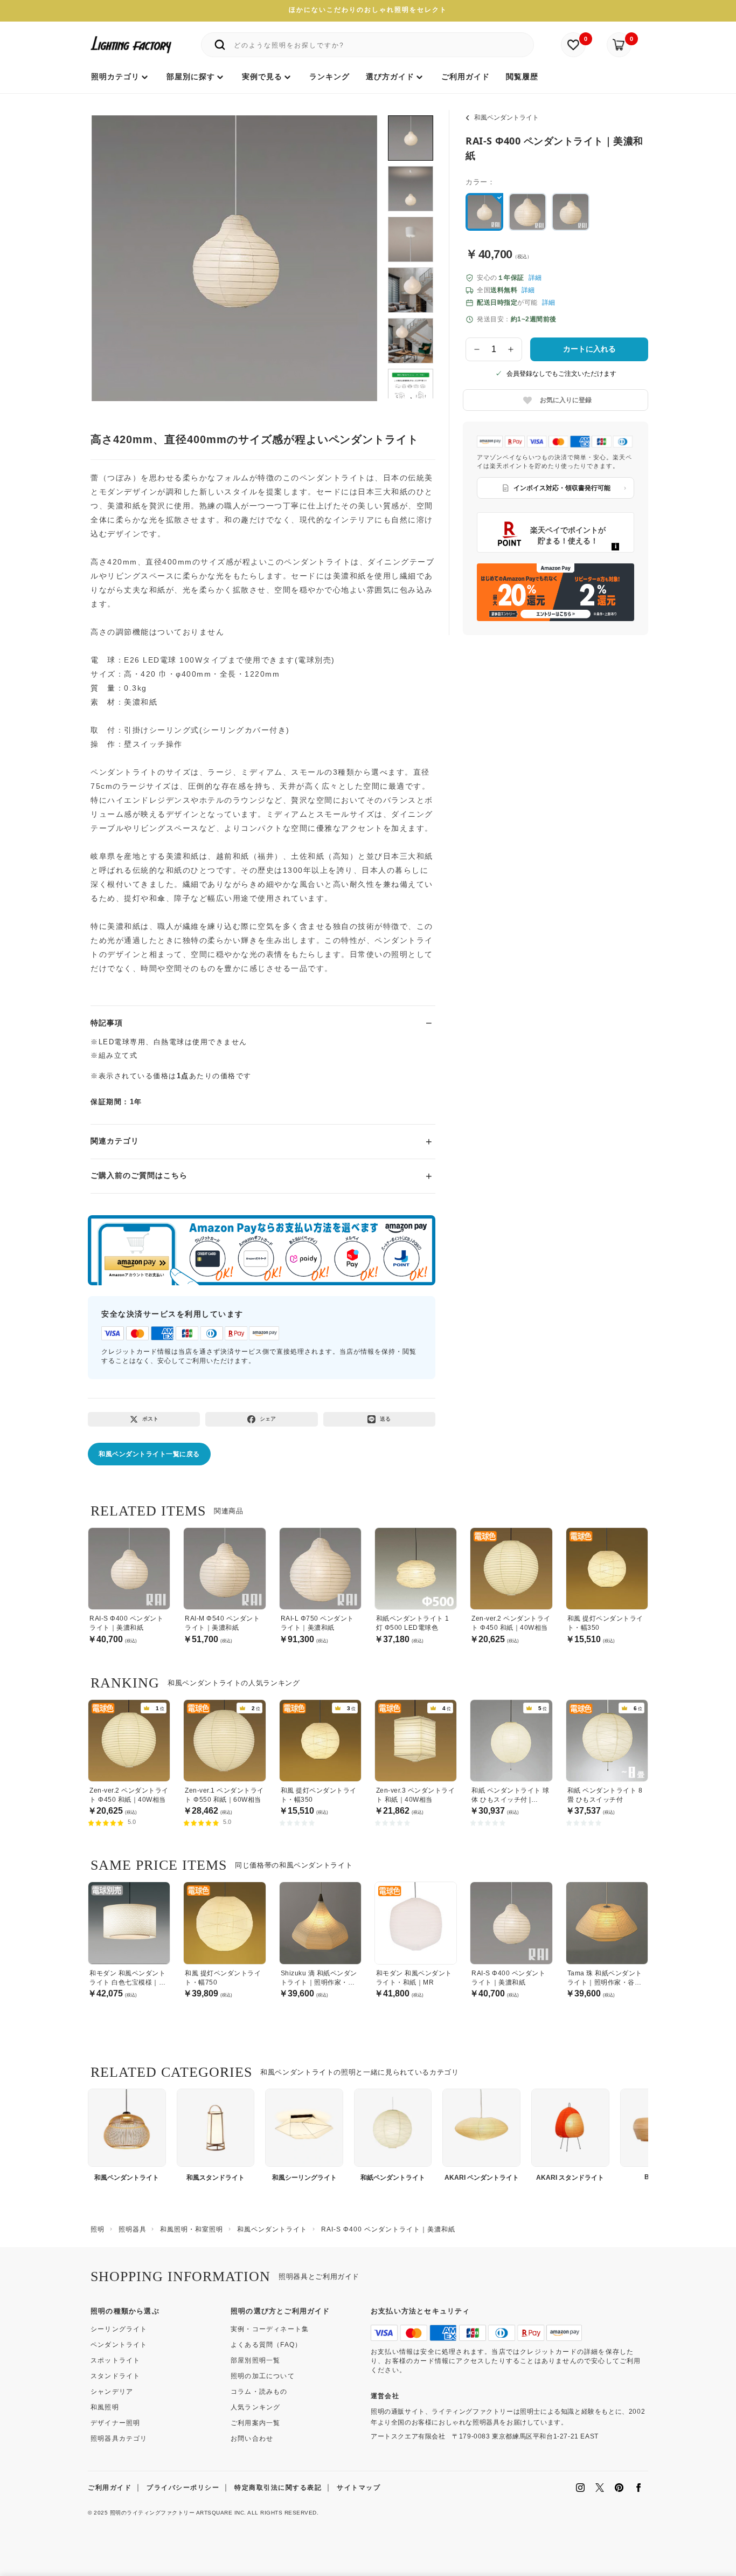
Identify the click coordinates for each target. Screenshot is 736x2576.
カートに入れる (589, 349)
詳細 (535, 278)
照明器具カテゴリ (119, 2439)
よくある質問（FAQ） (266, 2345)
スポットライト (115, 2360)
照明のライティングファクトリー (152, 2513)
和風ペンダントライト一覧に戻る (149, 1454)
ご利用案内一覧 (255, 2423)
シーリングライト (119, 2329)
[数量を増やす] (511, 349)
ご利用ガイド (110, 2488)
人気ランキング (255, 2407)
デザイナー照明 (115, 2423)
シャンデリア (112, 2392)
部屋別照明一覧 (255, 2360)
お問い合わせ (252, 2439)
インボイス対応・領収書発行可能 (562, 488)
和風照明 (105, 2407)
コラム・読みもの (259, 2392)
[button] (113, 246)
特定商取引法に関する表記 (278, 2488)
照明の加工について (263, 2376)
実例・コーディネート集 (270, 2329)
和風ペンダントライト (506, 118)
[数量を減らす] (477, 349)
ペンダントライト (119, 2345)
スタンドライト (115, 2376)
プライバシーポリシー (183, 2488)
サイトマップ (359, 2488)
